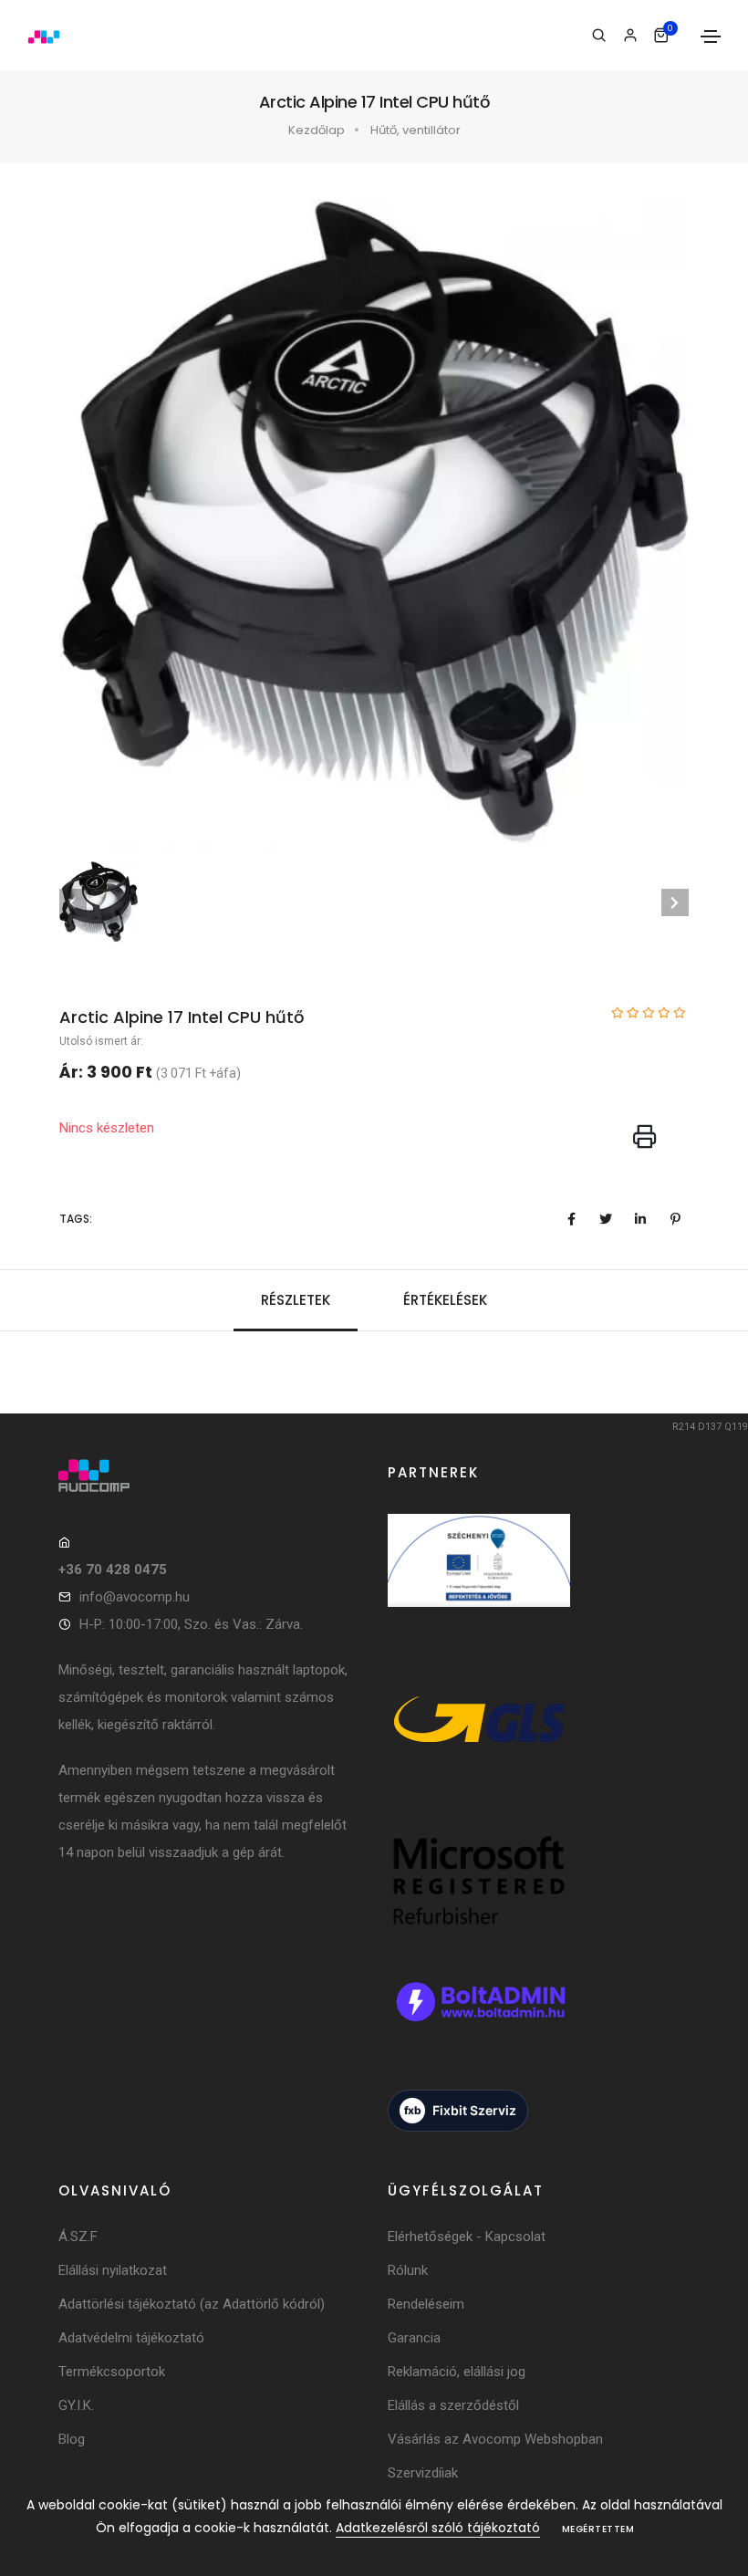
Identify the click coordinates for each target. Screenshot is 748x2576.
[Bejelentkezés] (630, 36)
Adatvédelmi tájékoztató (131, 2338)
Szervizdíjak (423, 2473)
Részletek (296, 1300)
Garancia (414, 2338)
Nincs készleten (107, 1128)
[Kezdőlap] (44, 36)
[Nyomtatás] (645, 1138)
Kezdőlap (317, 130)
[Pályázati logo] (479, 1581)
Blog (72, 2439)
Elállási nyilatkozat (113, 2270)
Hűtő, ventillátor (416, 130)
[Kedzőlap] (209, 1476)
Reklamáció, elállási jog (457, 2372)
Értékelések (445, 1300)
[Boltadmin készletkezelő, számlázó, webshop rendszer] (479, 2022)
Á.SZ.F (78, 2237)
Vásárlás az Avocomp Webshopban (495, 2439)
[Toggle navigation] (711, 37)
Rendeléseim (426, 2304)
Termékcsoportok (112, 2372)
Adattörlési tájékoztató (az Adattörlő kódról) (192, 2304)
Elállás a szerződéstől (453, 2405)
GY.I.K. (76, 2405)
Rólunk (408, 2270)
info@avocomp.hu (135, 1597)
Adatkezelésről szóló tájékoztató (438, 2528)
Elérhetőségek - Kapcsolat (467, 2237)
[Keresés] (599, 36)
